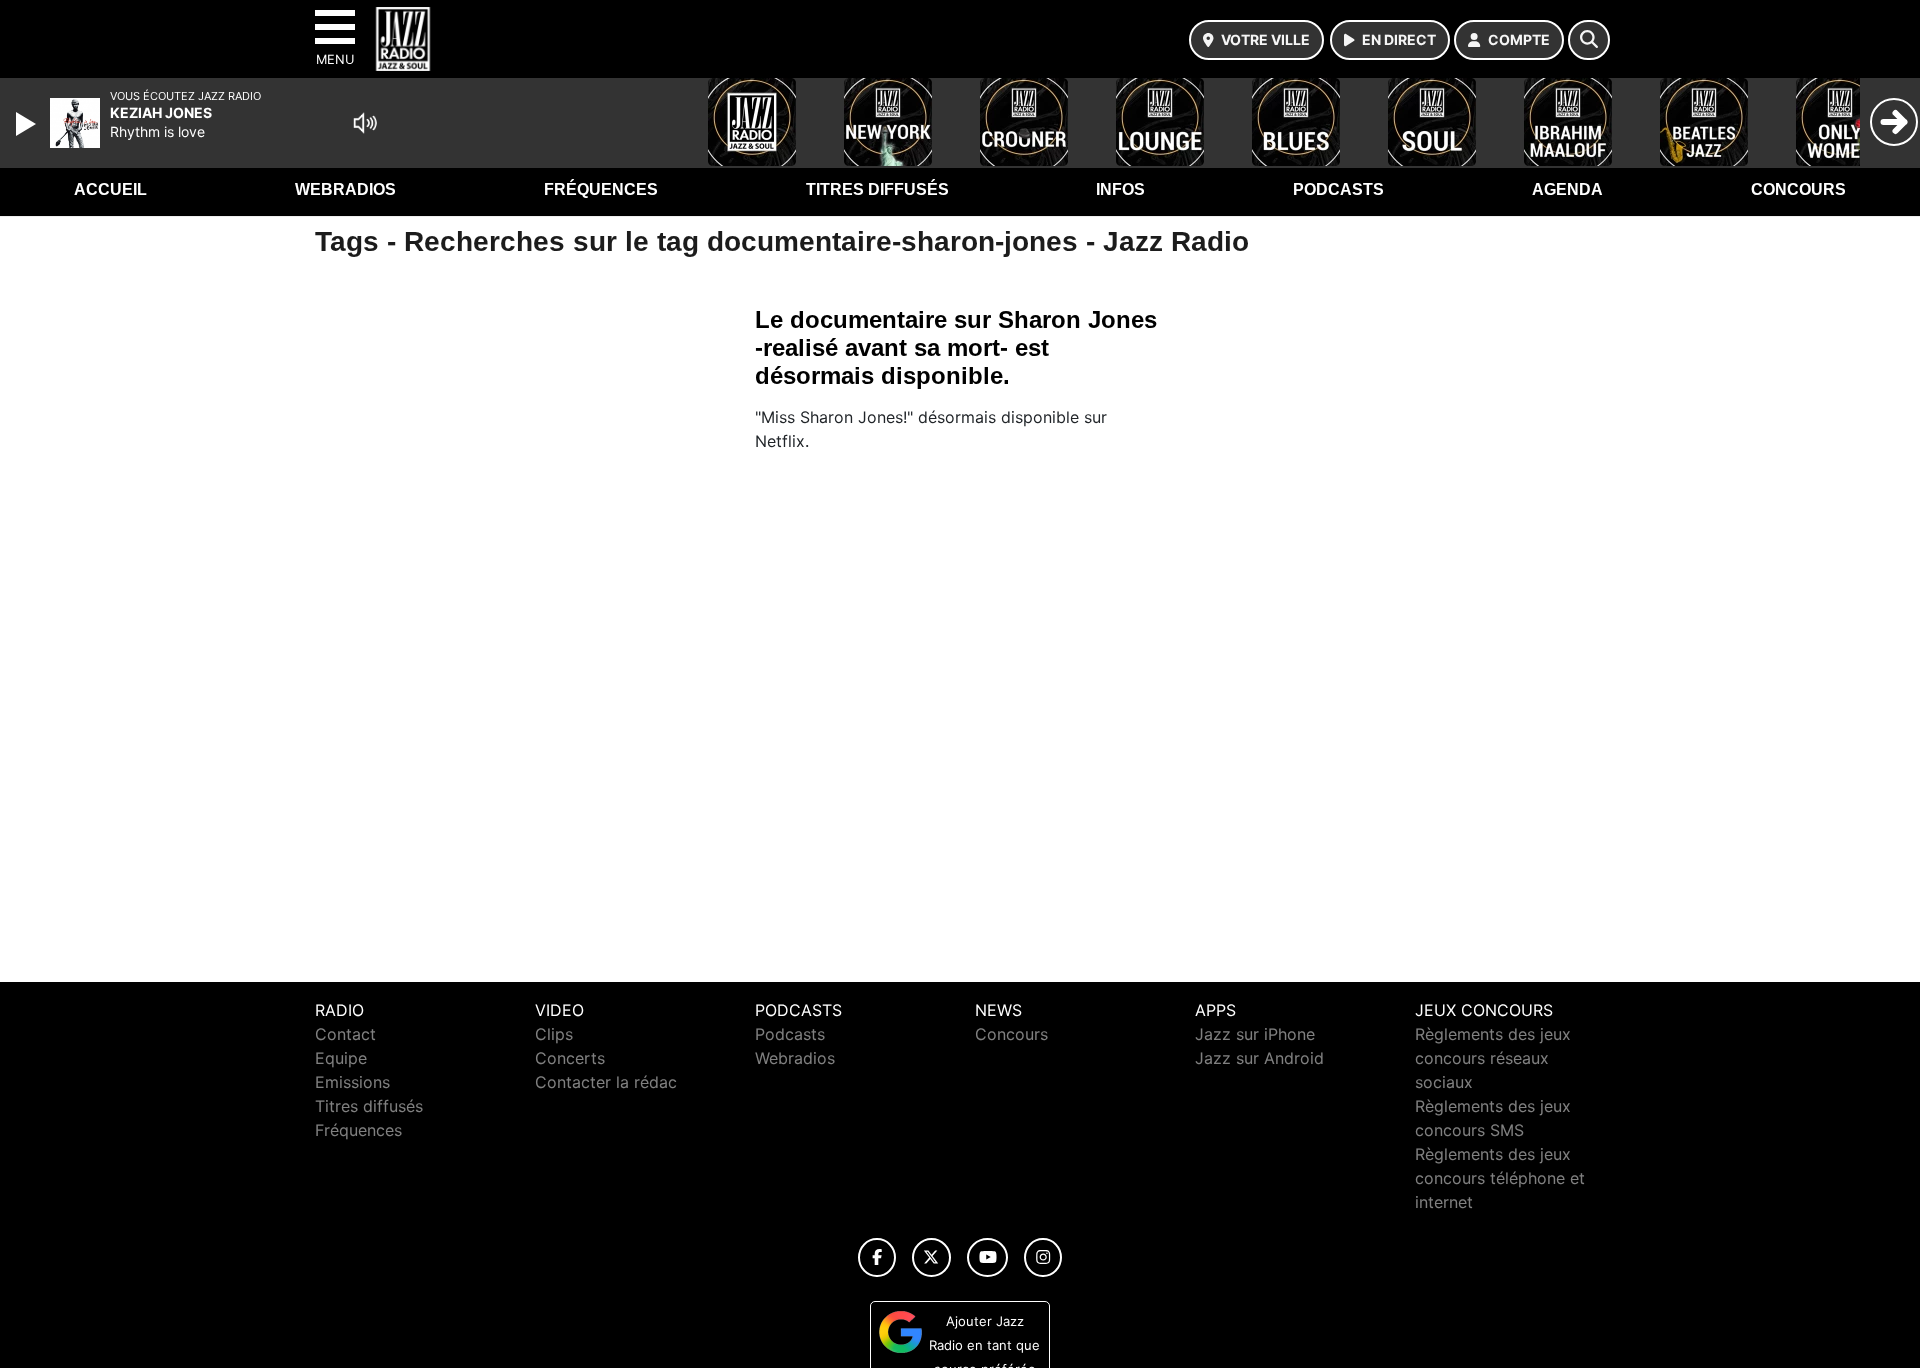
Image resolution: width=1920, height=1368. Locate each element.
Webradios (345, 189)
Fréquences (601, 189)
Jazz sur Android (1259, 1058)
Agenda (1567, 189)
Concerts (570, 1058)
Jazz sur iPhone (1255, 1034)
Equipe (341, 1058)
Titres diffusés (877, 189)
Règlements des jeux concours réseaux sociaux (1493, 1058)
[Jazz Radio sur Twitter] (931, 1257)
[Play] (28, 124)
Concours (1798, 189)
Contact (345, 1034)
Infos (1120, 189)
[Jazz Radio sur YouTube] (987, 1257)
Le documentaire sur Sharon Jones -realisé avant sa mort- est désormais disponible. (956, 347)
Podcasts (1338, 189)
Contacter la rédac (606, 1082)
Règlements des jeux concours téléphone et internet (1500, 1178)
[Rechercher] (1589, 40)
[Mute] (365, 123)
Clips (554, 1034)
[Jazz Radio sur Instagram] (1043, 1257)
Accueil (110, 189)
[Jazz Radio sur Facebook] (877, 1257)
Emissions (352, 1082)
